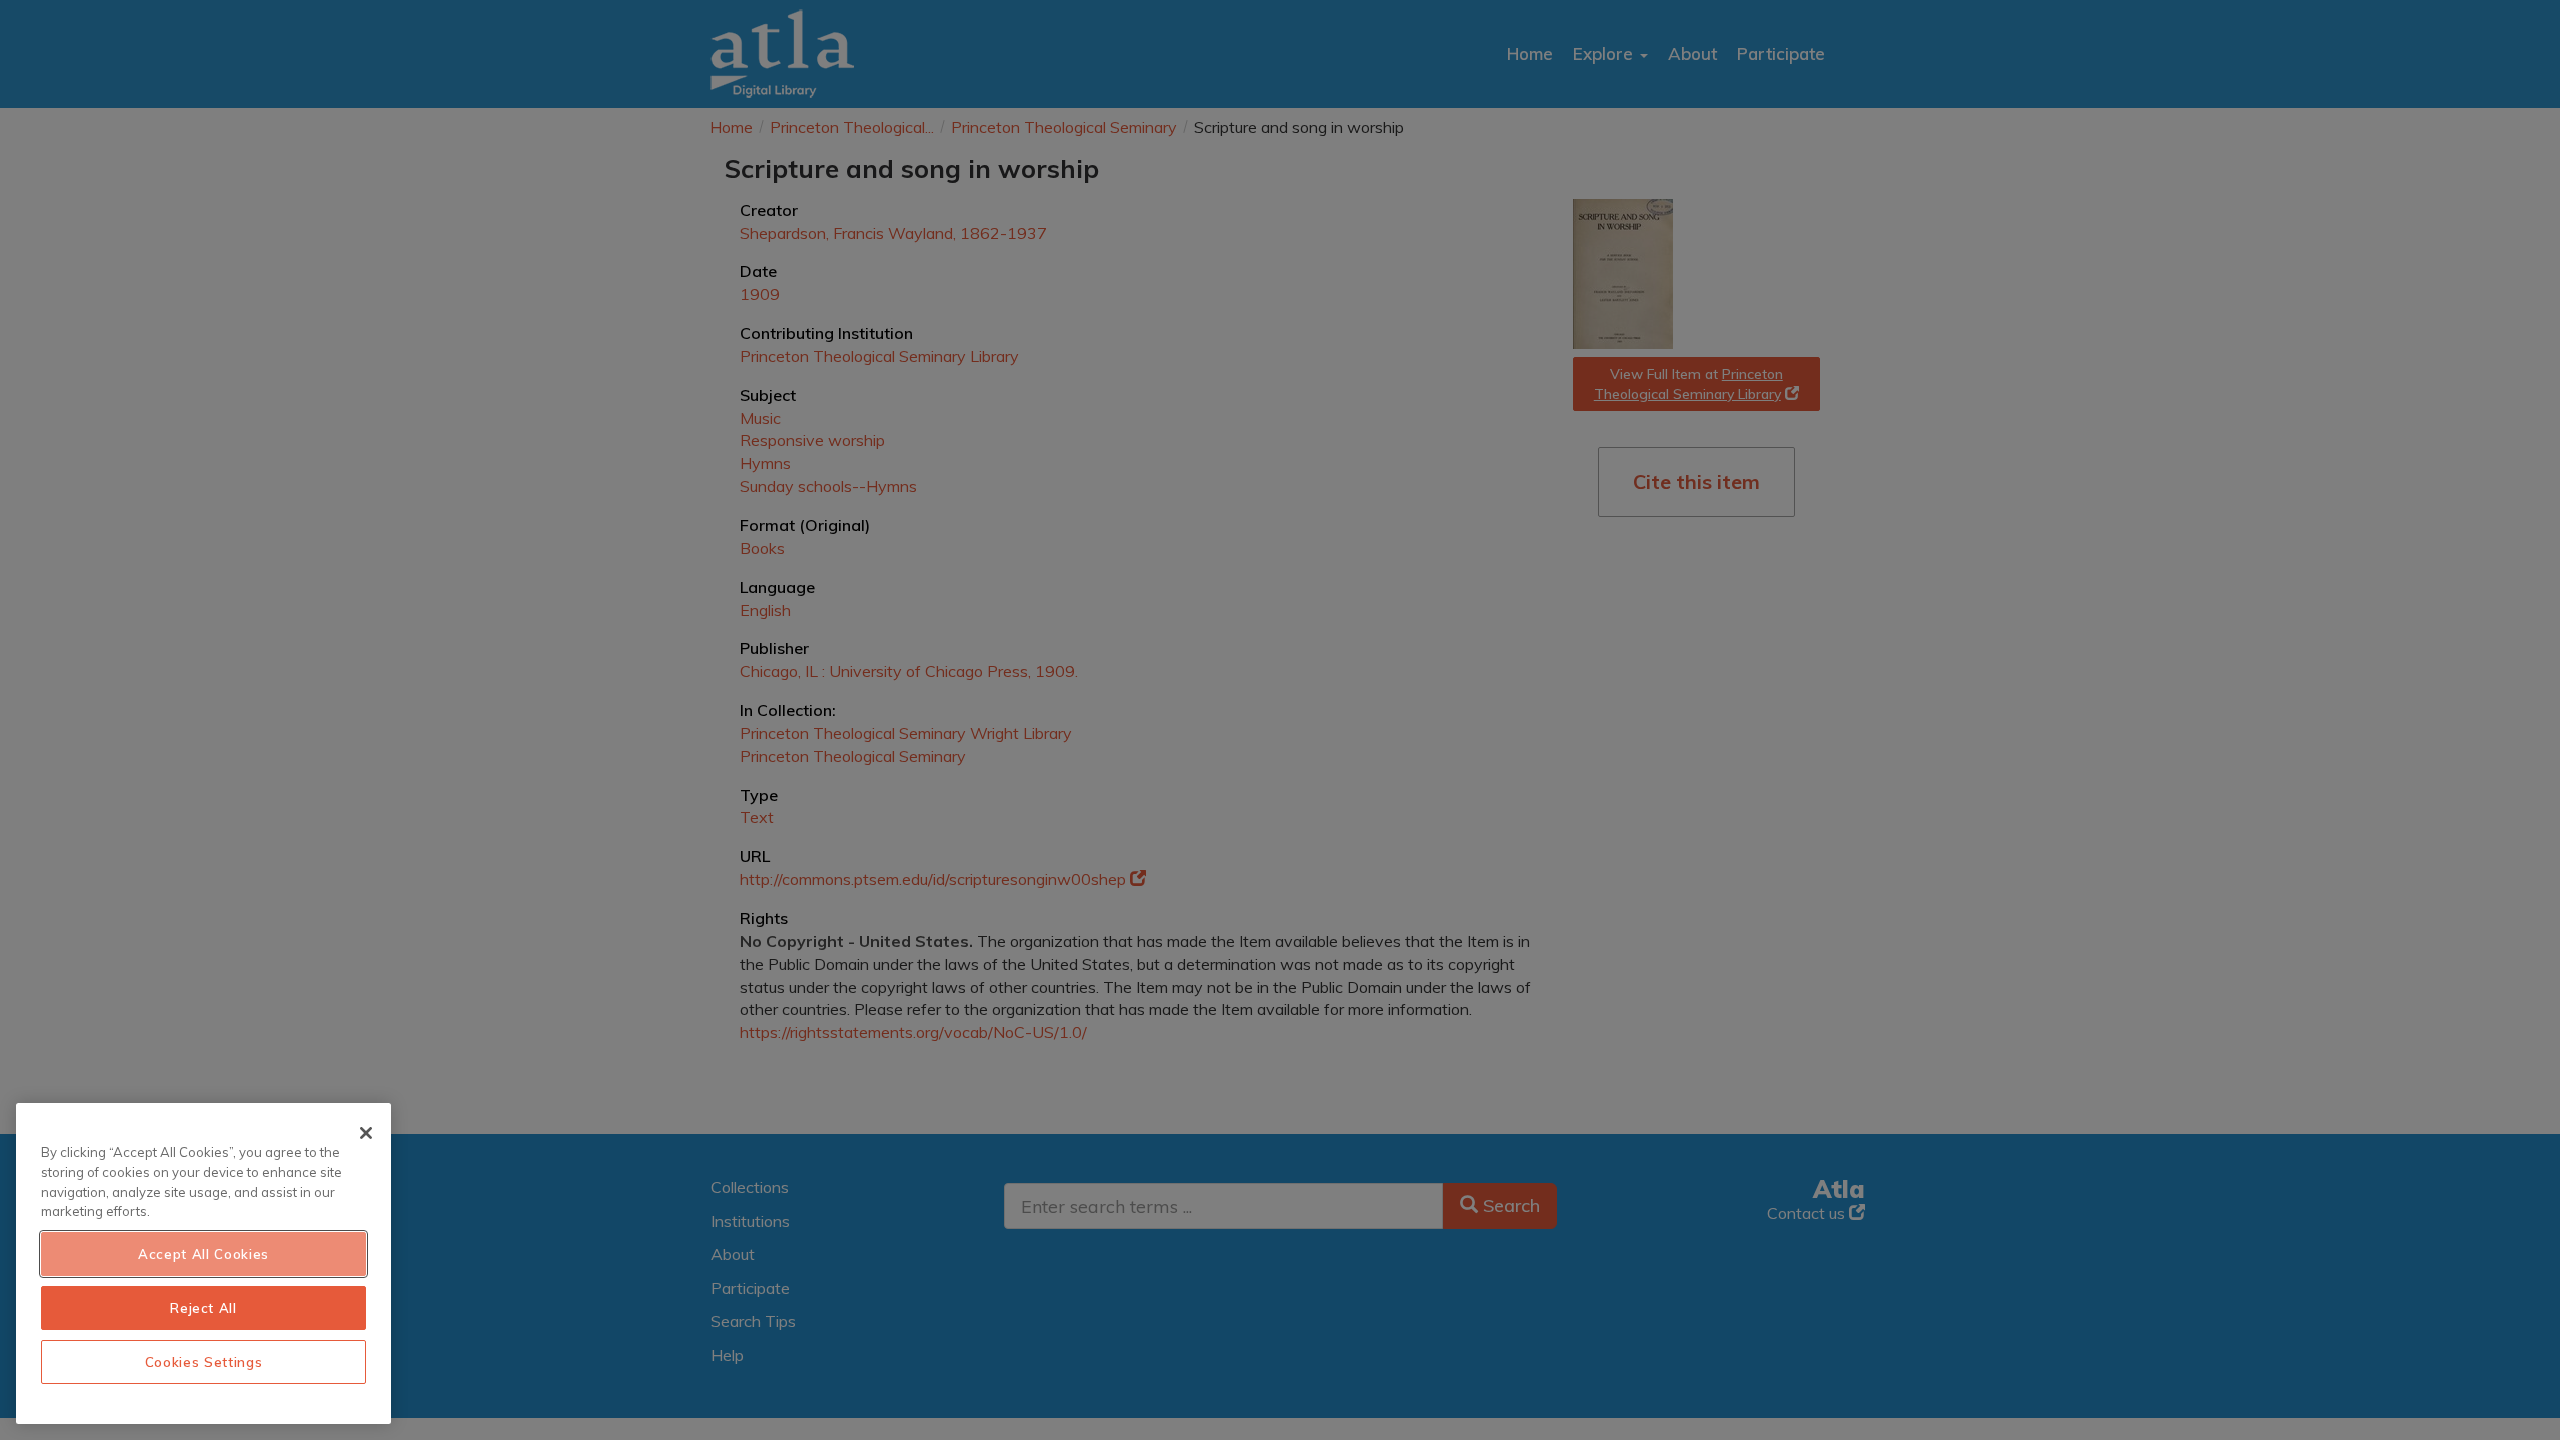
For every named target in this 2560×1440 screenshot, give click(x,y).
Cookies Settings (204, 1362)
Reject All (203, 1308)
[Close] (366, 1133)
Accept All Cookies (203, 1254)
